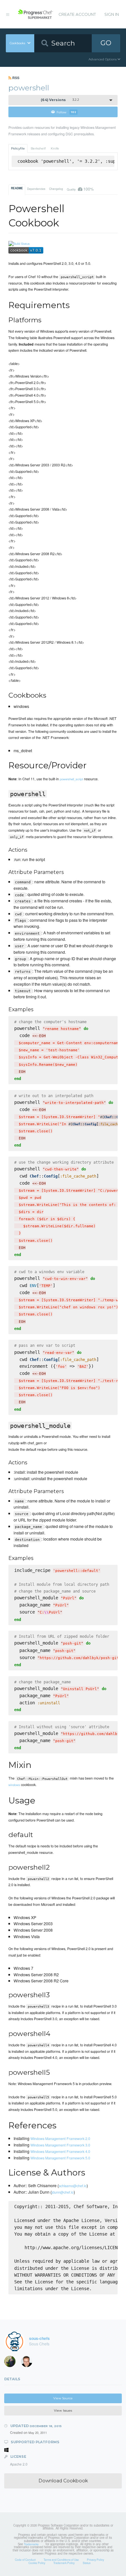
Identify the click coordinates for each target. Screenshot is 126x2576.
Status (87, 2563)
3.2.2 (60, 100)
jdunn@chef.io (63, 2192)
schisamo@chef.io (73, 2186)
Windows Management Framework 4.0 (60, 2151)
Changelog (56, 189)
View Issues (63, 2410)
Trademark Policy (64, 2563)
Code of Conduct (25, 2560)
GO (106, 43)
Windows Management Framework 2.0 (60, 2138)
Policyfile (18, 148)
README (17, 188)
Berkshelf (38, 148)
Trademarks (31, 2544)
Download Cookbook (63, 2481)
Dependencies (36, 189)
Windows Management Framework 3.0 (60, 2145)
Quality (80, 189)
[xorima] (12, 2363)
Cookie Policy (37, 2563)
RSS (15, 78)
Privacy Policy (95, 2560)
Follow (66, 112)
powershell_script (71, 779)
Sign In (112, 14)
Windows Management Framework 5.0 (60, 2158)
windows (14, 1785)
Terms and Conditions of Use (61, 2560)
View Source (63, 2398)
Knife (55, 148)
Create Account (77, 14)
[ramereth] (29, 2363)
